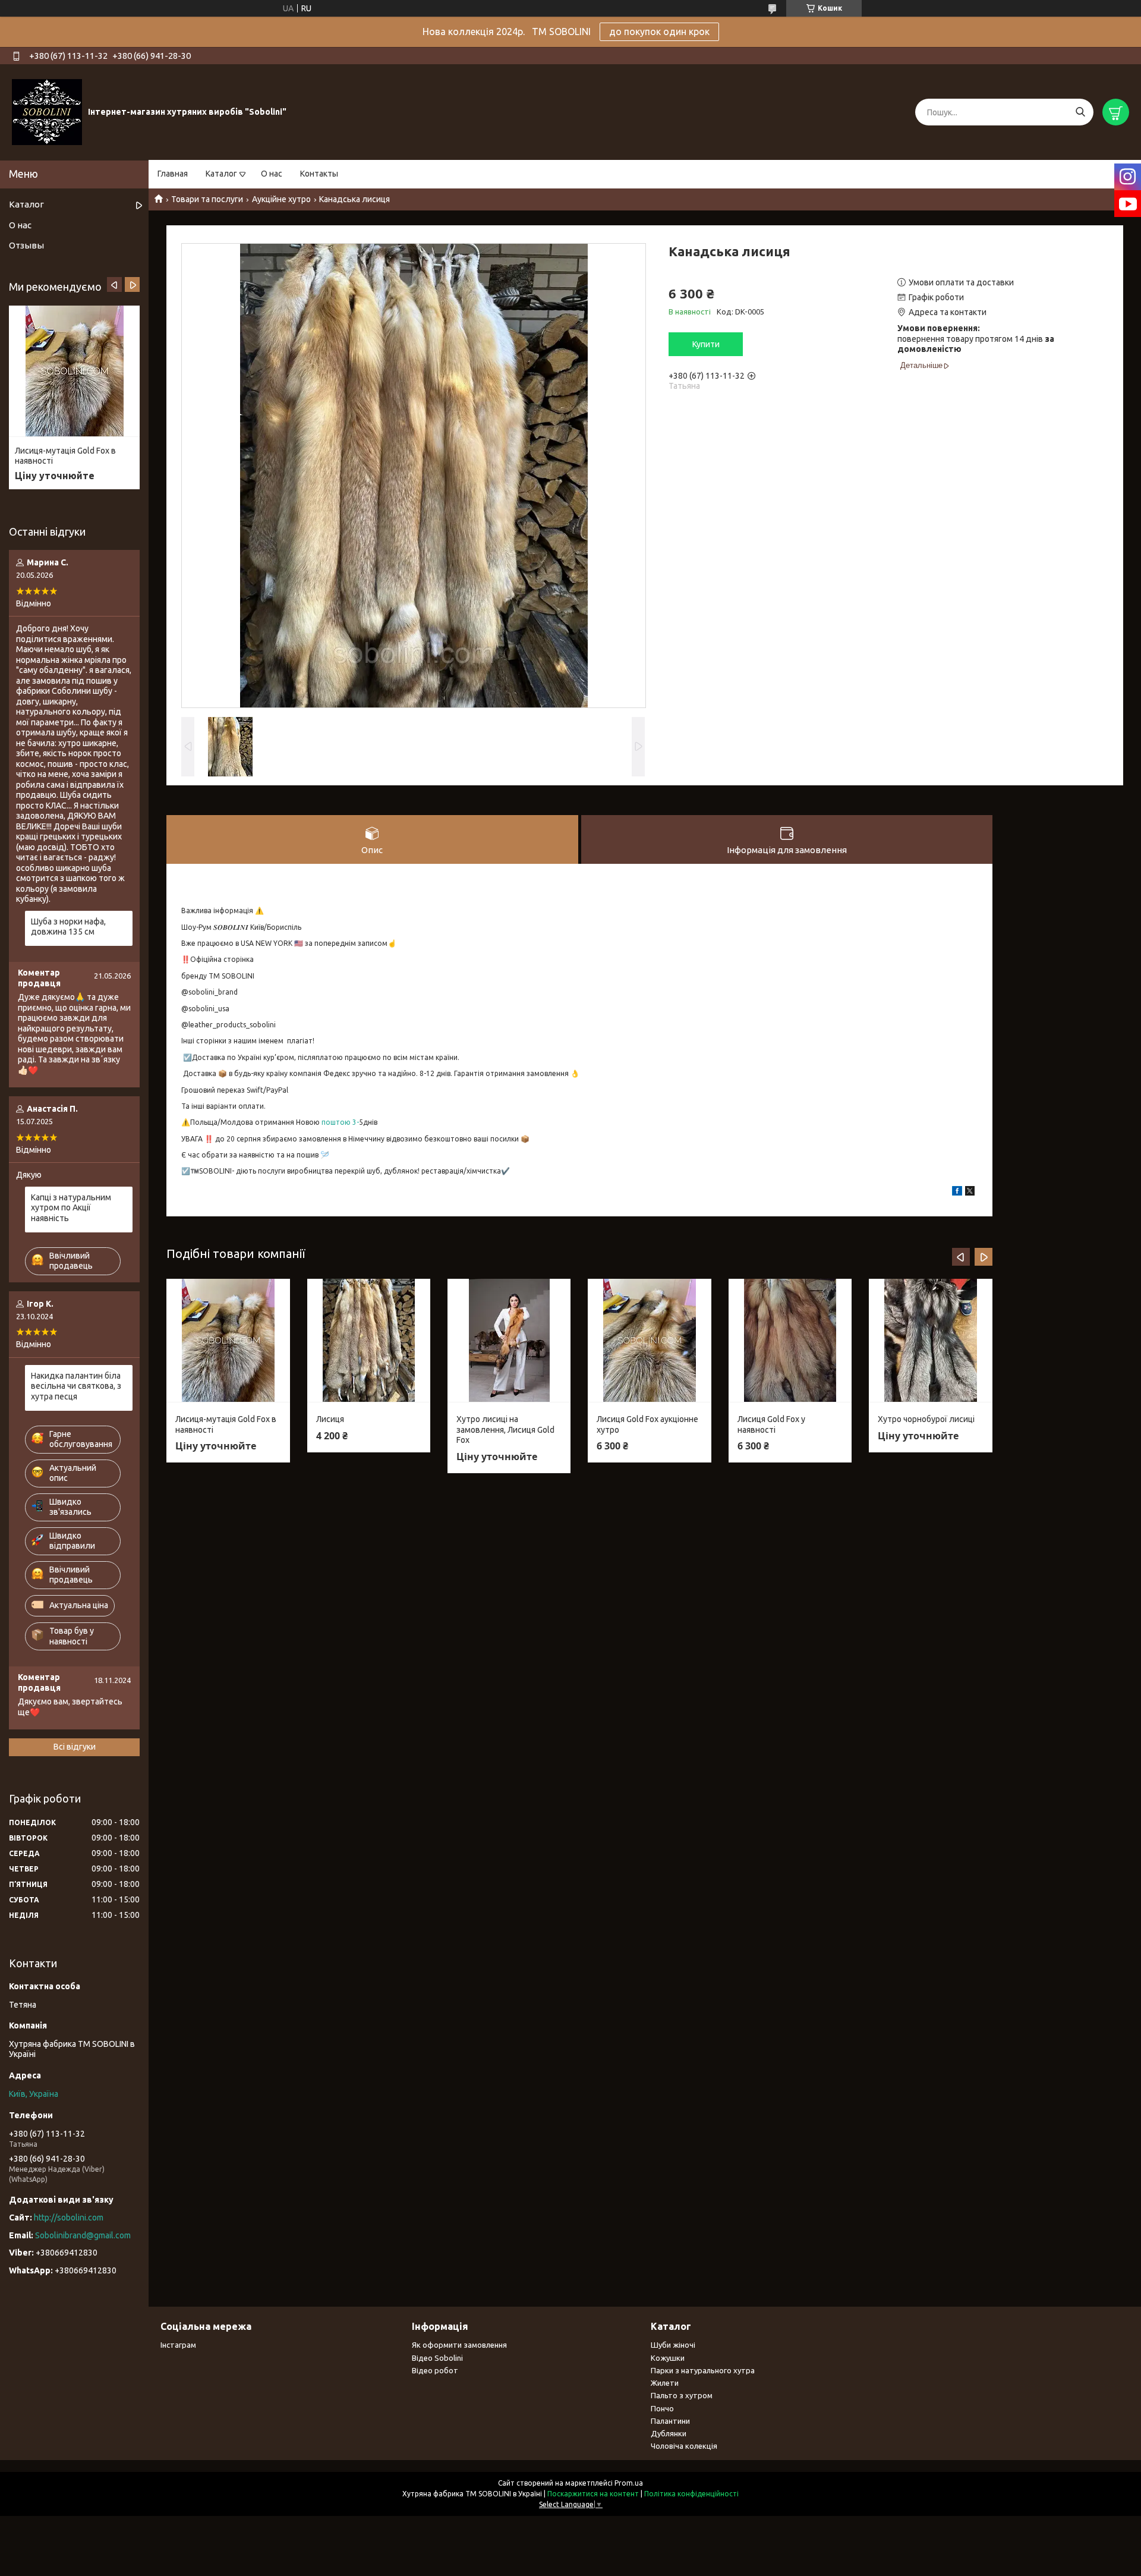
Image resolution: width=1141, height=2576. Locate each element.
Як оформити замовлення (459, 2345)
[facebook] (957, 1193)
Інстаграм (178, 2345)
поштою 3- (340, 1122)
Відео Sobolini (437, 2358)
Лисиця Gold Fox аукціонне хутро (647, 1424)
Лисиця (330, 1419)
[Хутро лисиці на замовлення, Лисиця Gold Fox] (509, 1341)
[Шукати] (1080, 112)
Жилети (665, 2383)
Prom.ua (629, 2483)
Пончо (662, 2408)
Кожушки (668, 2358)
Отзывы (26, 245)
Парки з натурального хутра (703, 2370)
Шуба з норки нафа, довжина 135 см (68, 927)
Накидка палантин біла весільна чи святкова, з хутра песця (76, 1386)
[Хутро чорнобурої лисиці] (930, 1341)
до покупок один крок (659, 32)
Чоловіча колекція (684, 2446)
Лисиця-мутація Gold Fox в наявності (226, 1424)
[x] (970, 1193)
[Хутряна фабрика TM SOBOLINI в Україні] (47, 112)
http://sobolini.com (69, 2218)
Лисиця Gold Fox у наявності (771, 1424)
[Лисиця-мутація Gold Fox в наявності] (228, 1341)
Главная (173, 174)
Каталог (221, 174)
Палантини (670, 2421)
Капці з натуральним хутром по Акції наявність (71, 1208)
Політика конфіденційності (691, 2494)
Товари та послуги (207, 199)
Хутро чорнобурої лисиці (926, 1419)
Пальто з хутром (682, 2395)
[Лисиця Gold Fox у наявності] (790, 1341)
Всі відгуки (75, 1747)
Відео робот (435, 2370)
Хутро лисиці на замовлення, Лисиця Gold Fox (505, 1429)
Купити (706, 344)
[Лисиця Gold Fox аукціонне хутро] (649, 1341)
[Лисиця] (369, 1341)
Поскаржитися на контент (593, 2494)
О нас (272, 174)
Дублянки (669, 2433)
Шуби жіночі (673, 2345)
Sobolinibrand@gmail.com (83, 2235)
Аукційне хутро (281, 199)
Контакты (319, 174)
